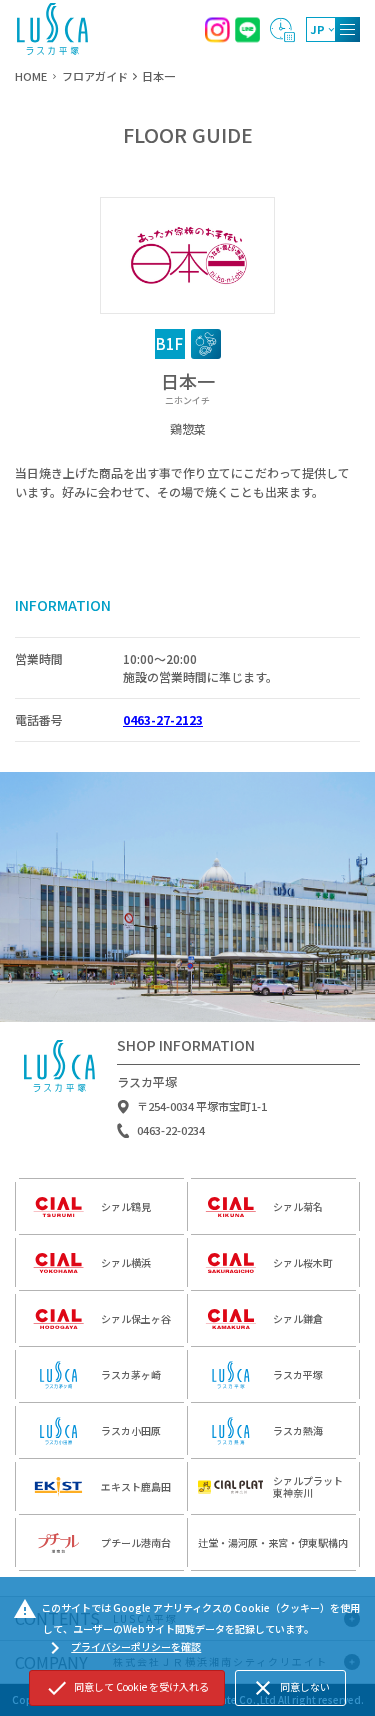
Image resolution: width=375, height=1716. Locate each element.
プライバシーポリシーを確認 (122, 1648)
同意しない (290, 1688)
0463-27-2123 (163, 719)
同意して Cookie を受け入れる (127, 1688)
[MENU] (347, 29)
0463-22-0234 (171, 1130)
